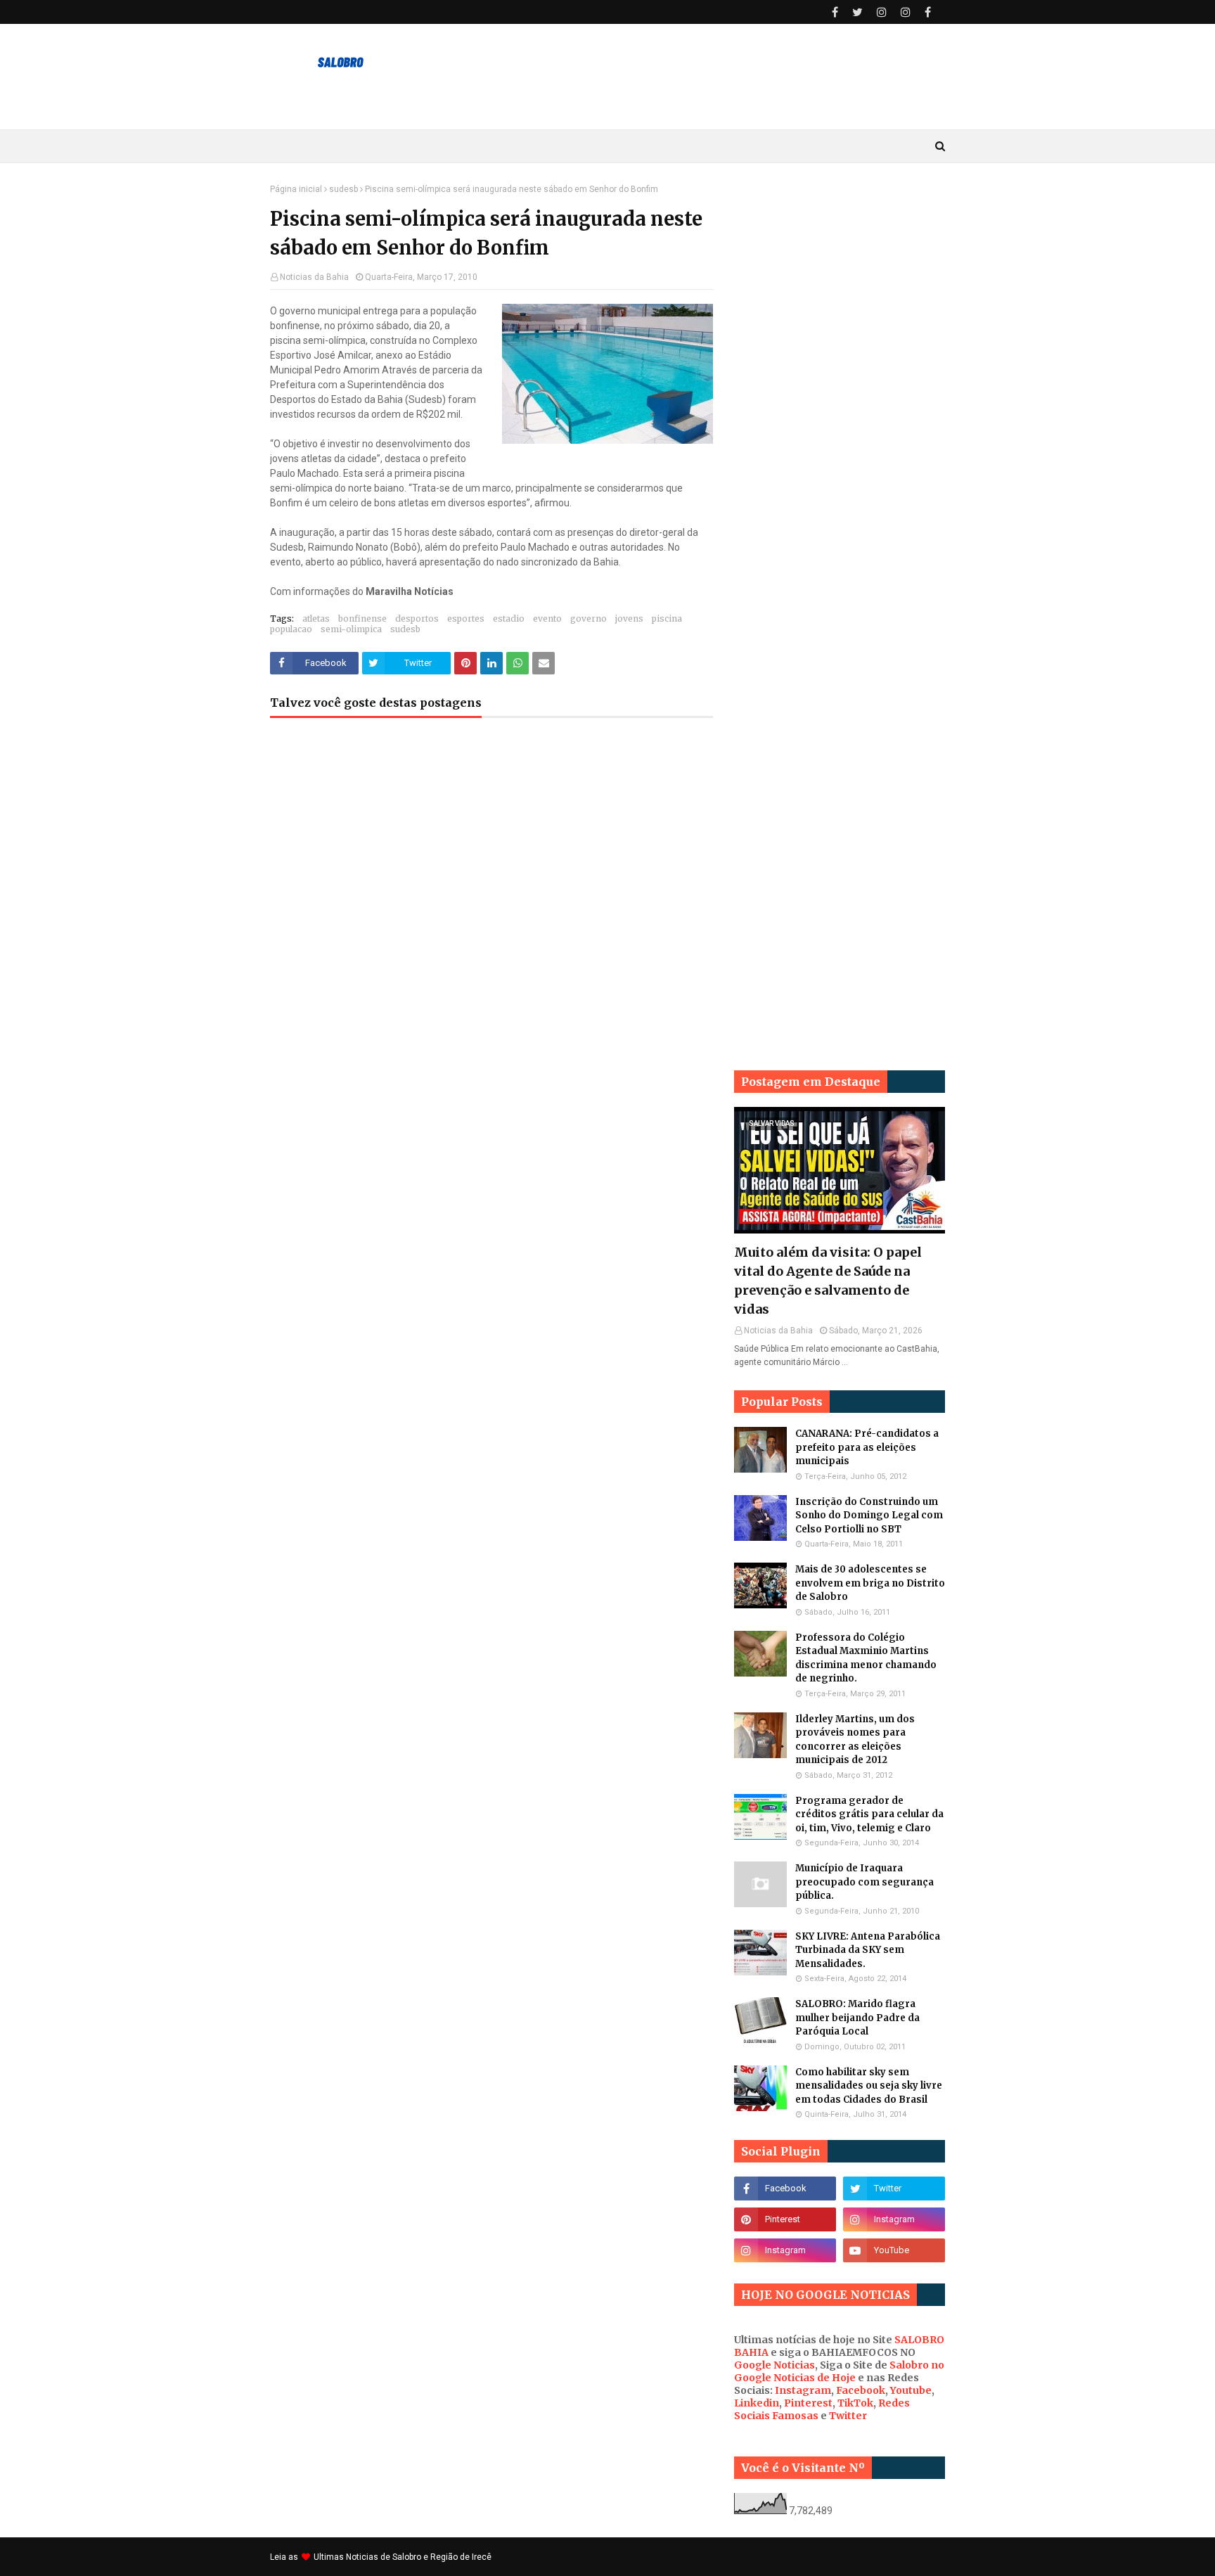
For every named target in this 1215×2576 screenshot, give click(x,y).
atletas (316, 619)
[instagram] (882, 12)
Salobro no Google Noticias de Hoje (839, 2371)
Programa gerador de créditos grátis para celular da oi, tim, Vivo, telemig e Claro (869, 1814)
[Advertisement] (840, 395)
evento (547, 619)
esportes (466, 619)
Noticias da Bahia (314, 277)
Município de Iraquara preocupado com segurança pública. (864, 1882)
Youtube (911, 2390)
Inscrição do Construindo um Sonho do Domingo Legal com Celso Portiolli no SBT (869, 1516)
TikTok (855, 2403)
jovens (629, 619)
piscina (667, 619)
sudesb (343, 189)
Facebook (861, 2390)
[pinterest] (785, 2219)
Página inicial (296, 189)
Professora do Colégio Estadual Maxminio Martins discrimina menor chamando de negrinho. (866, 1658)
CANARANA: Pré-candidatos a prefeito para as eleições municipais (867, 1447)
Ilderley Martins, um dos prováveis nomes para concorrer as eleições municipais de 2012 (855, 1740)
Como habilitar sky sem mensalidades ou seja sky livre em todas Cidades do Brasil (869, 2086)
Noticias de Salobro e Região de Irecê (419, 2557)
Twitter (848, 2416)
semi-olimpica (351, 629)
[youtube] (894, 2250)
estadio (509, 619)
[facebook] (835, 12)
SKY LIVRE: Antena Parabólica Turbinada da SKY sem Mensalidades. (868, 1950)
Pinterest (808, 2403)
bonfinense (362, 619)
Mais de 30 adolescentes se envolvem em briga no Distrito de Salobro (870, 1583)
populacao (291, 629)
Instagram (803, 2390)
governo (589, 619)
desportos (417, 619)
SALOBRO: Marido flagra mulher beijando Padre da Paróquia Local (857, 2018)
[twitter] (857, 12)
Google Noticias (774, 2365)
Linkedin (757, 2403)
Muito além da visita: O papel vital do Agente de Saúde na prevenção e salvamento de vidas (828, 1281)
